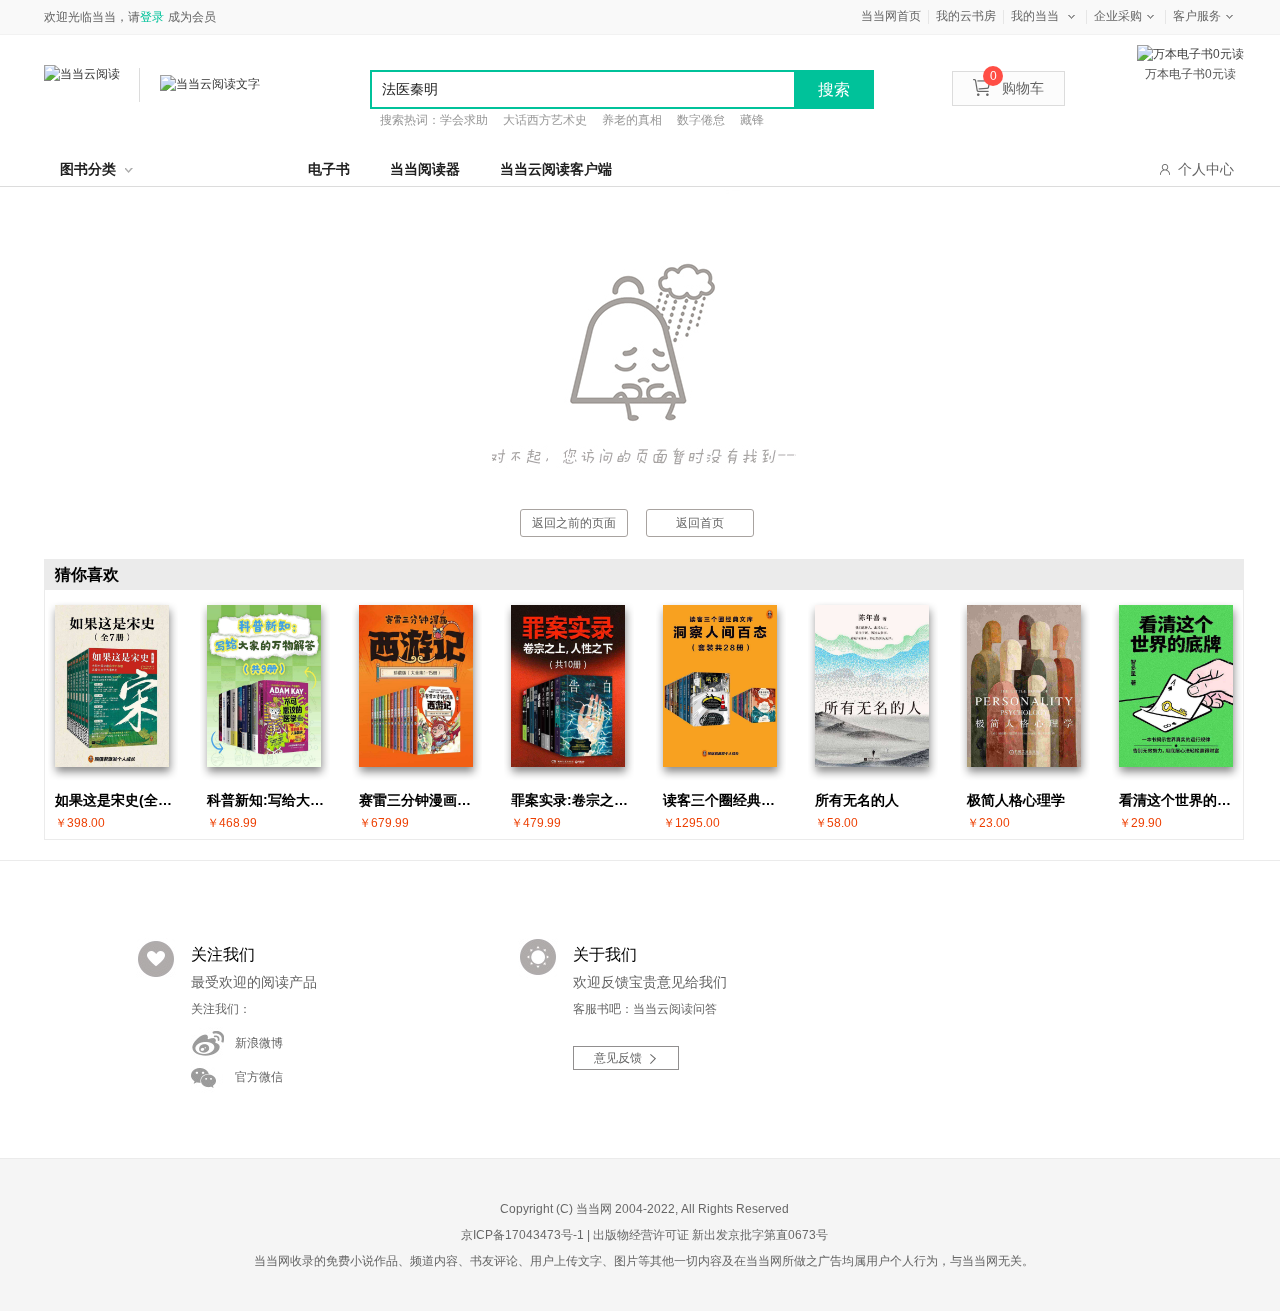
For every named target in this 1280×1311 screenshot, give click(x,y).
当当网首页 (891, 16)
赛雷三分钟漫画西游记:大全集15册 (421, 800)
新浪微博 (259, 1043)
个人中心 (1206, 169)
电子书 (329, 169)
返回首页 (700, 523)
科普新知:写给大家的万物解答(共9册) (269, 800)
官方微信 (259, 1077)
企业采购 (1118, 16)
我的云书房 (966, 16)
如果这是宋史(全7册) (117, 800)
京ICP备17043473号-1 (522, 1235)
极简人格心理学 (1016, 800)
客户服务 (1197, 16)
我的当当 (1035, 16)
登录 (152, 17)
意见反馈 (618, 1058)
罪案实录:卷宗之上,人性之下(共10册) (573, 800)
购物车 (1017, 88)
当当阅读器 (425, 169)
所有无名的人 (857, 800)
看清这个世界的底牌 (1181, 800)
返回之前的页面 (574, 523)
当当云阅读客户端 (556, 169)
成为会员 (192, 17)
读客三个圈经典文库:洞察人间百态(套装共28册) (725, 800)
